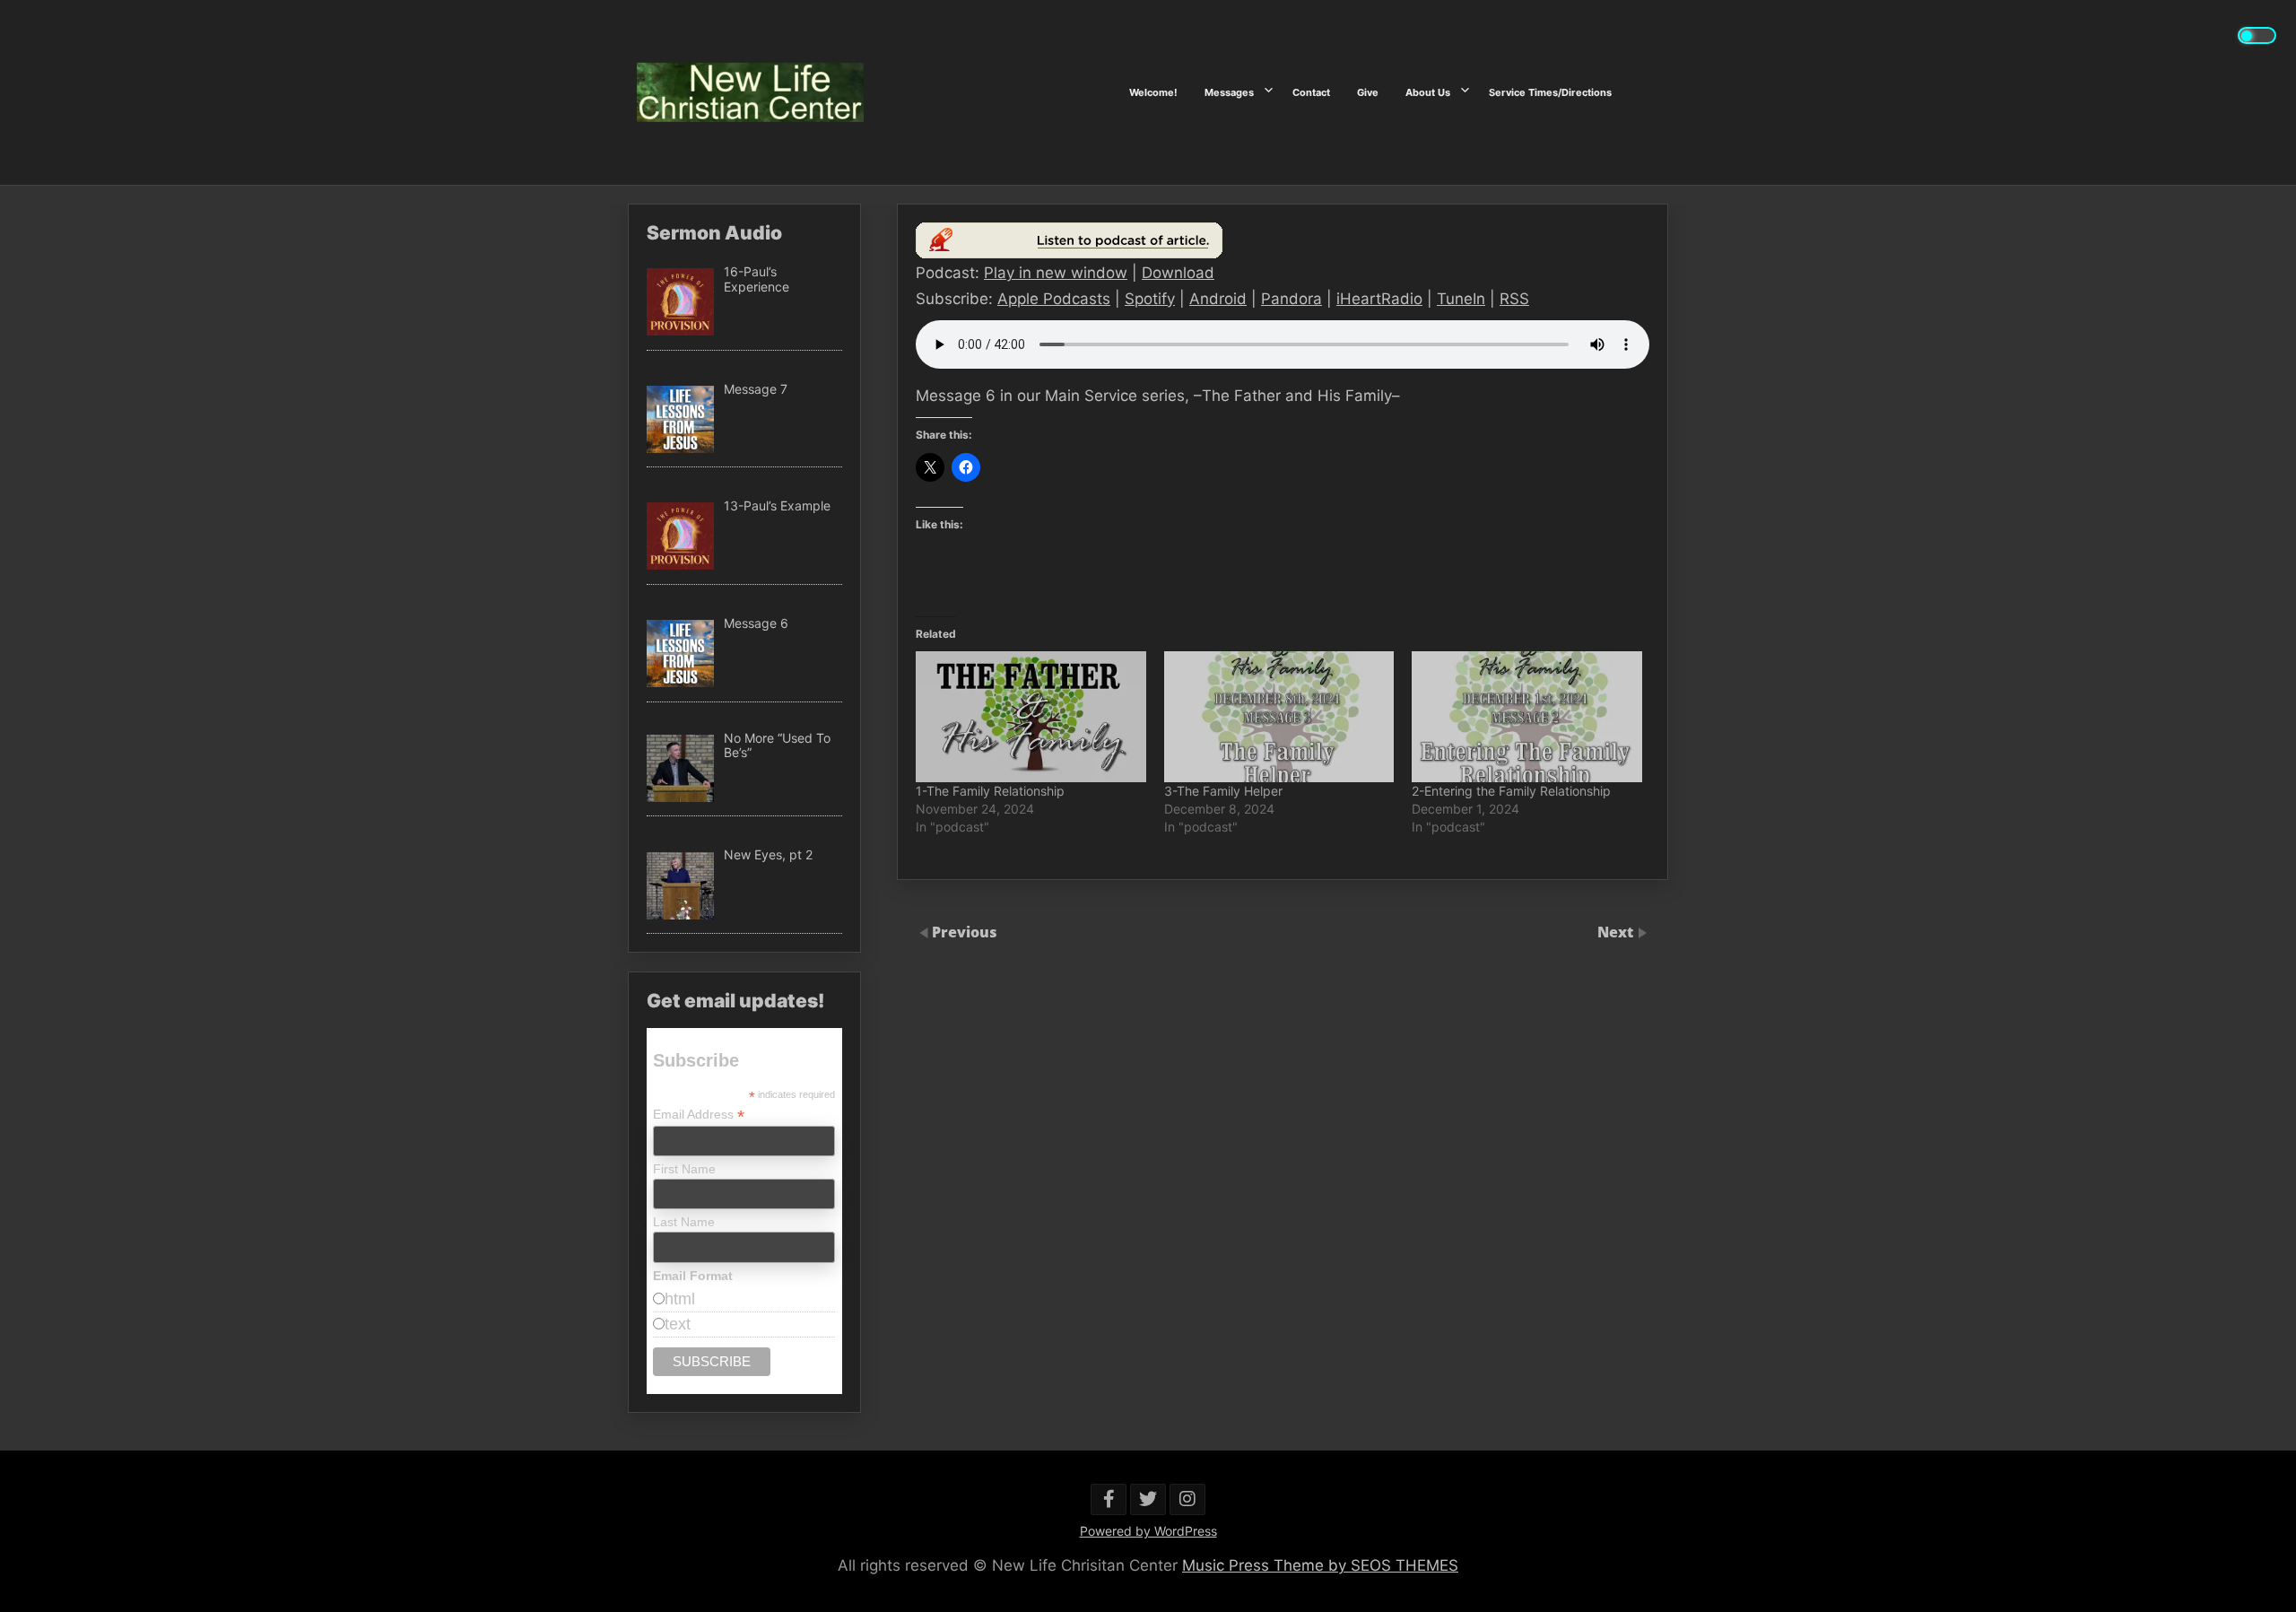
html (680, 1299)
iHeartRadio (1379, 299)
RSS (1514, 299)
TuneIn (1461, 299)
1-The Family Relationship (990, 791)
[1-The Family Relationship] (1031, 717)
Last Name (684, 1222)
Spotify (1150, 299)
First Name (684, 1169)
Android (1218, 299)
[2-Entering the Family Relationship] (1527, 717)
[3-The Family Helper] (1279, 717)
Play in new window (1056, 273)
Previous (965, 932)
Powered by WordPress (1148, 1531)
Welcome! (1153, 92)
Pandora (1291, 299)
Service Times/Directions (1550, 92)
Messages (1229, 92)
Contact (1311, 92)
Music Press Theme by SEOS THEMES (1320, 1565)
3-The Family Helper (1223, 791)
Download (1178, 273)
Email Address (699, 1115)
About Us (1428, 92)
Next (1617, 932)
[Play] (1069, 253)
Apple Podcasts (1054, 299)
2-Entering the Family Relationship (1511, 791)
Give (1368, 92)
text (678, 1324)
